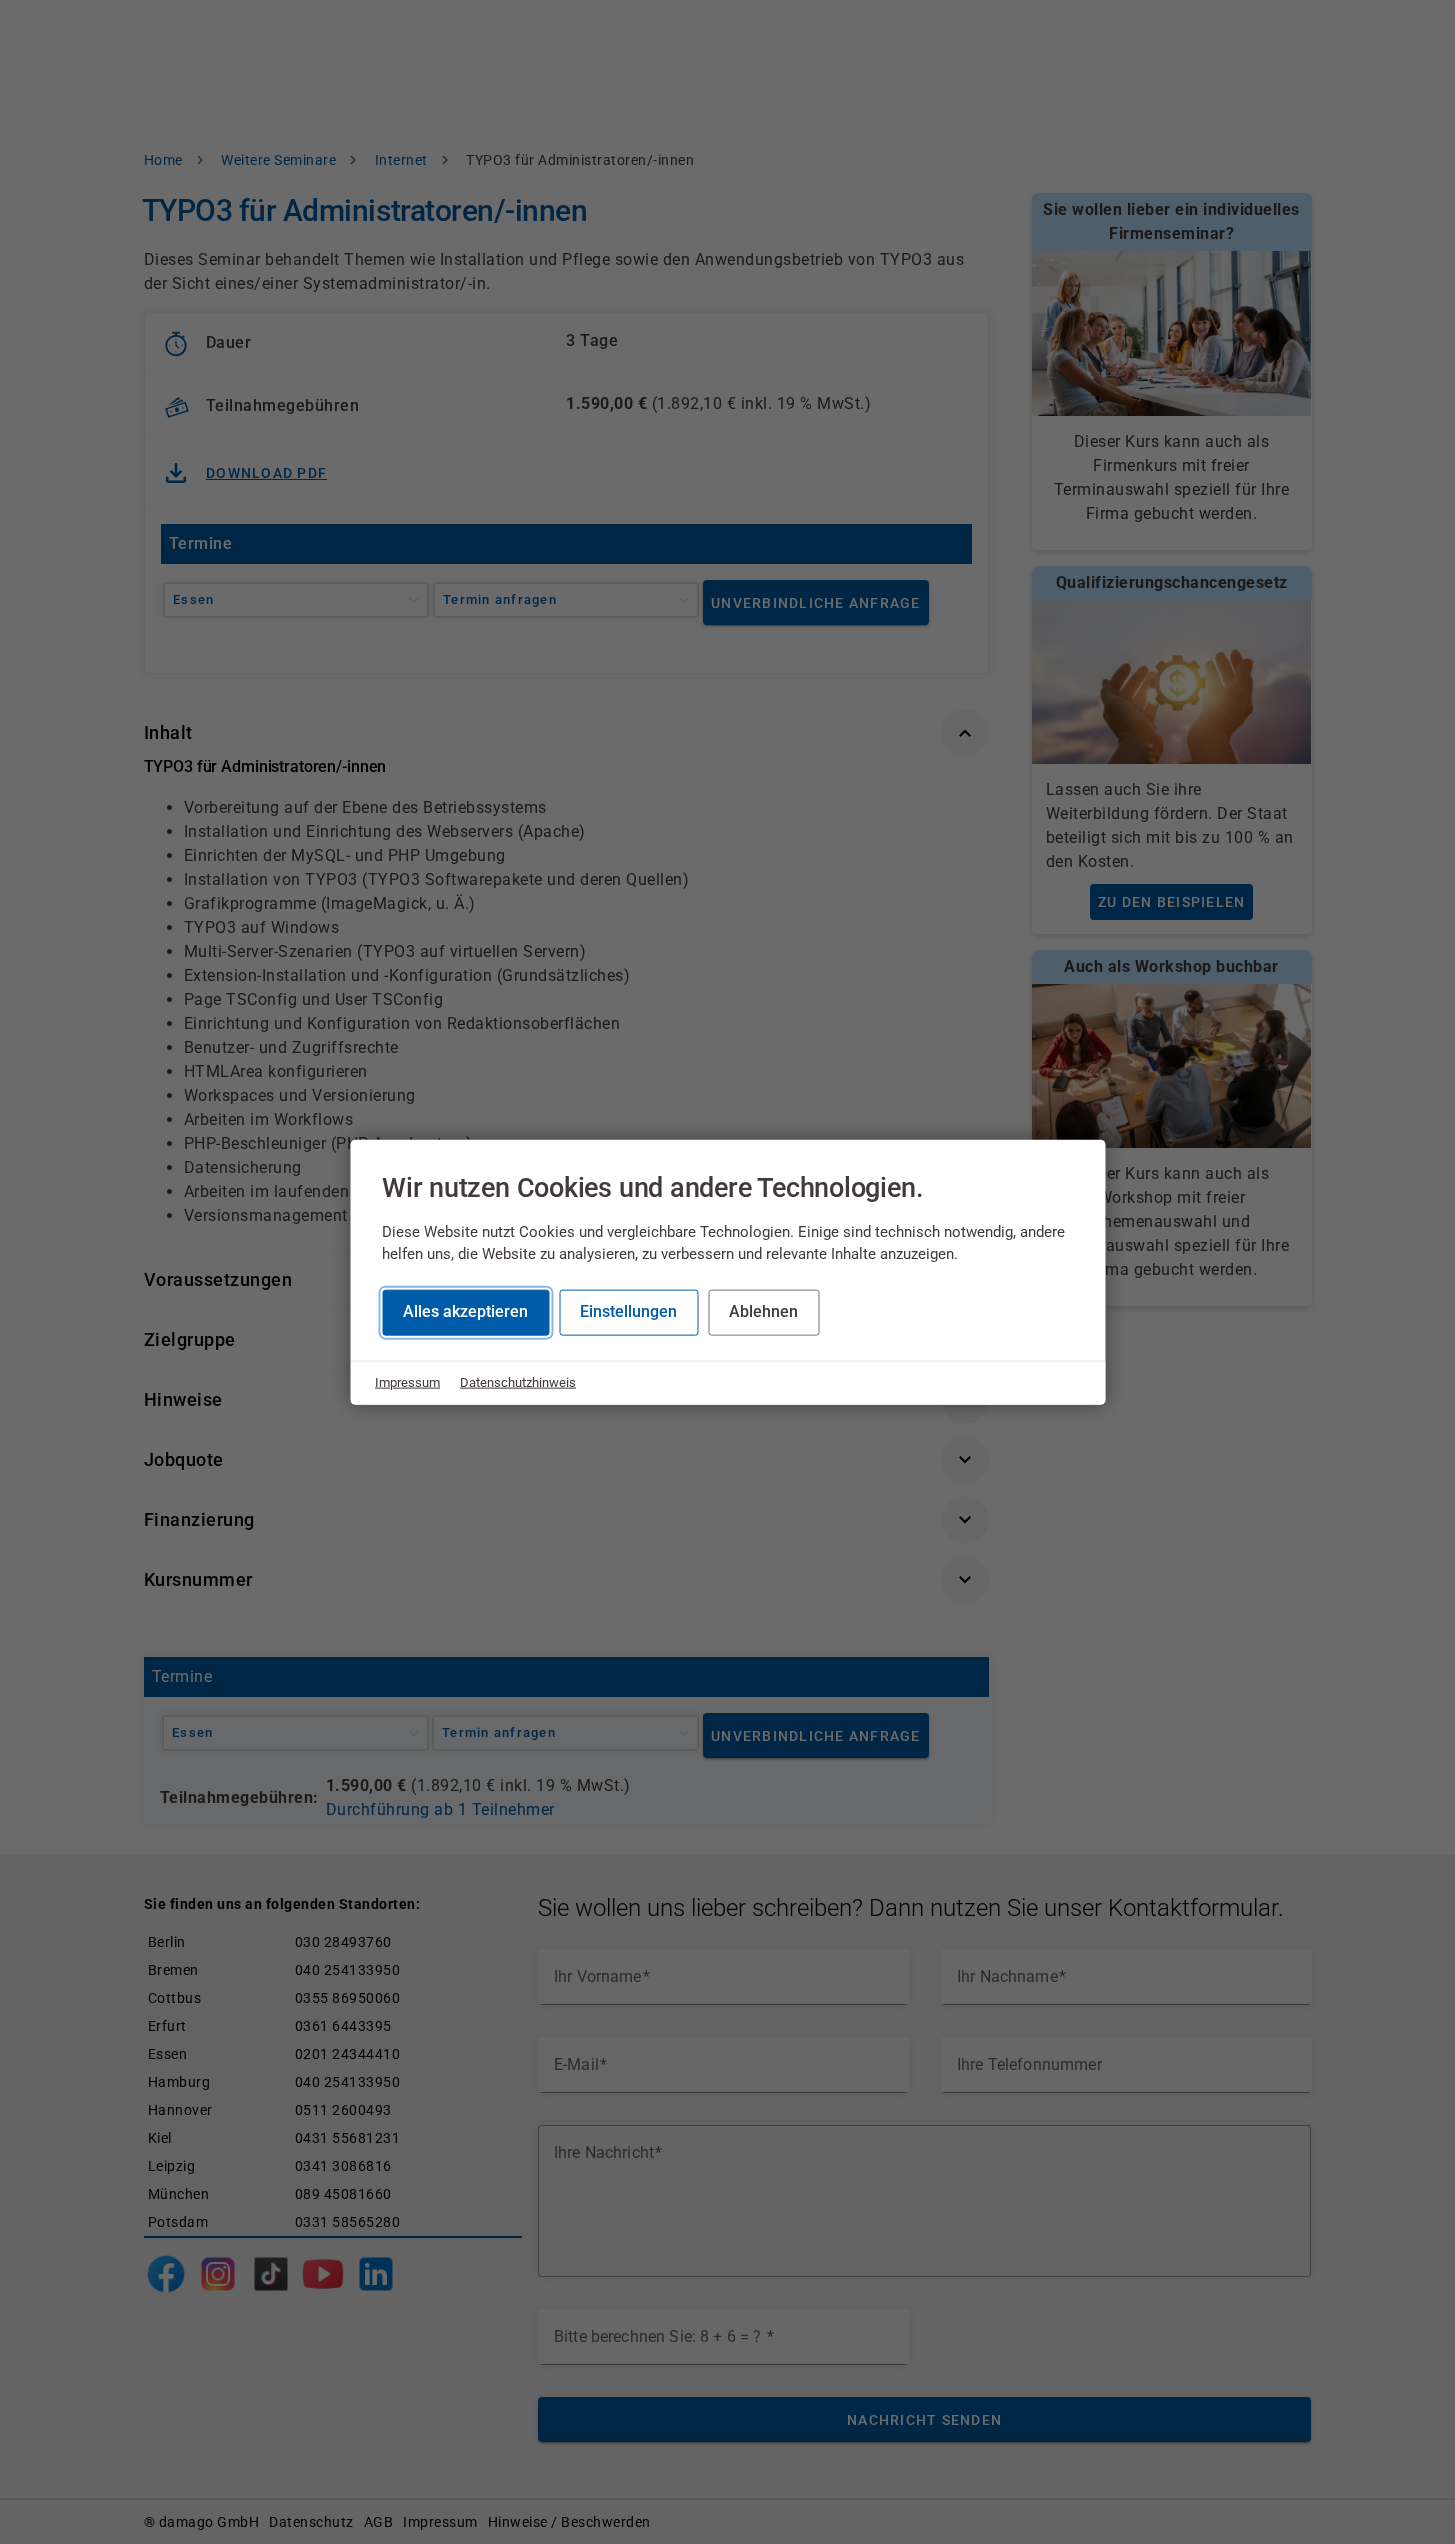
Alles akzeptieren (465, 1311)
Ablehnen (763, 1311)
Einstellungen (628, 1311)
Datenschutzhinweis (518, 1382)
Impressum (407, 1382)
